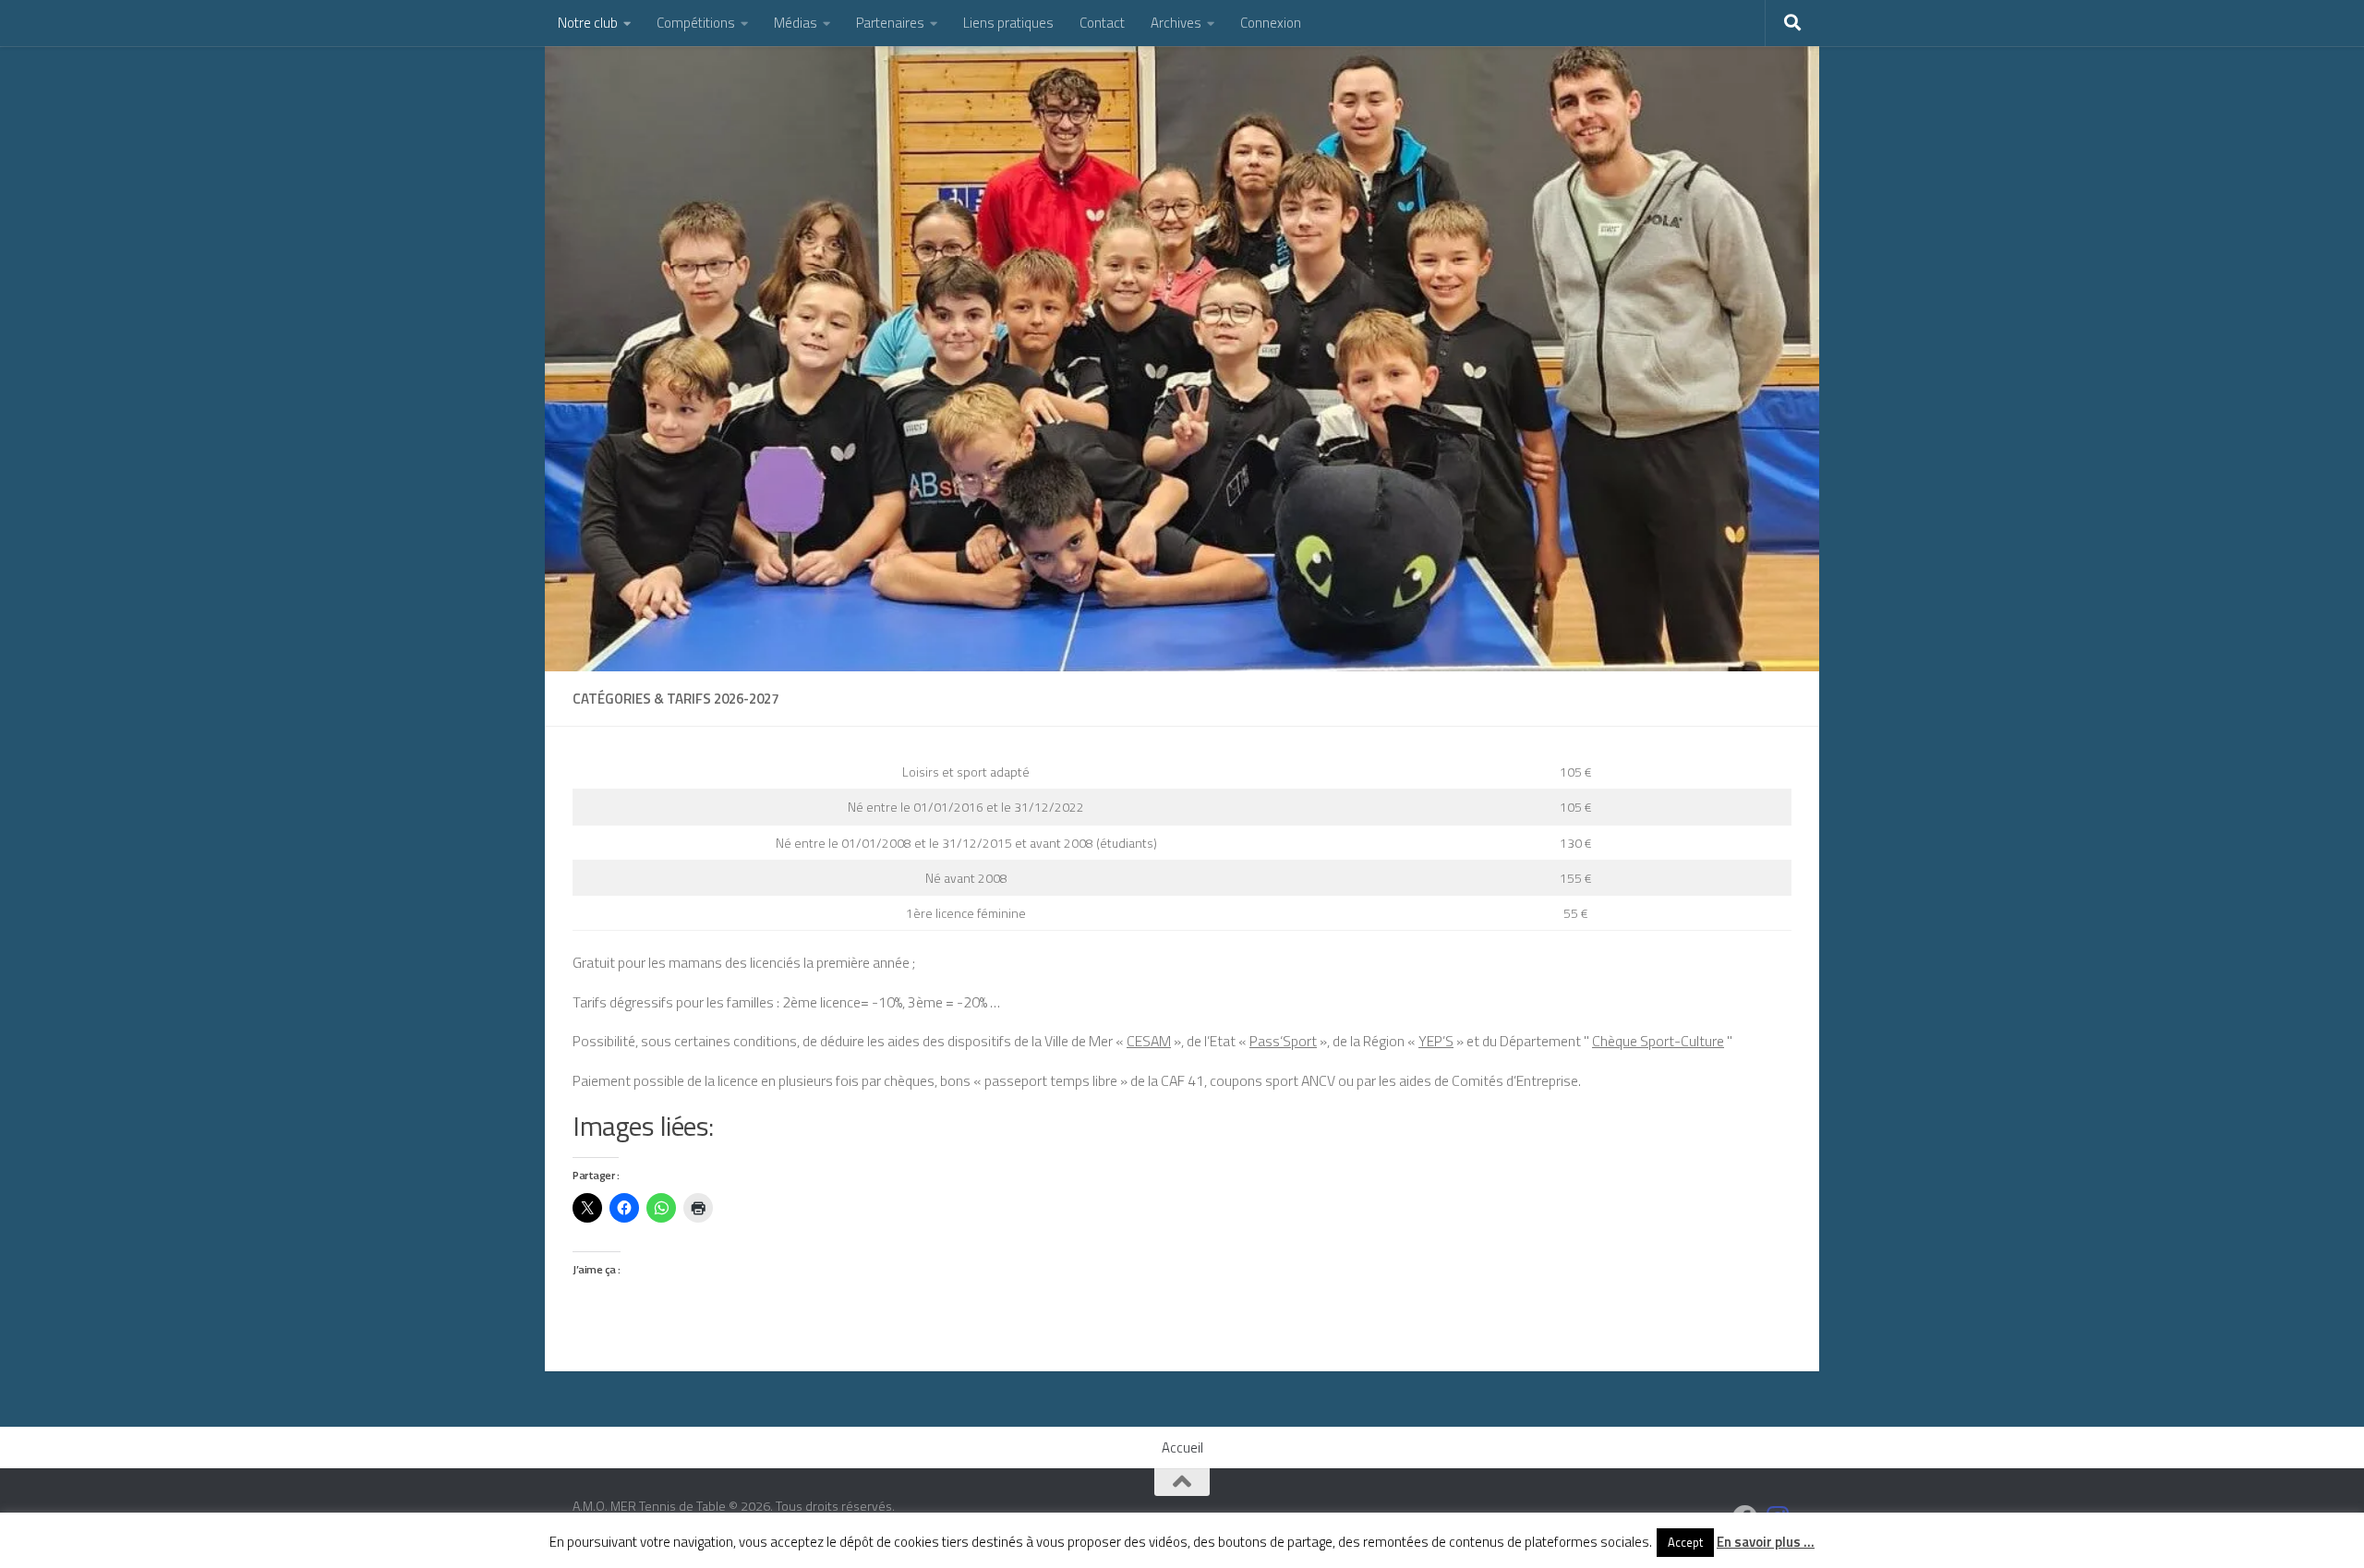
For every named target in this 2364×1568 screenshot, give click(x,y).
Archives (1176, 23)
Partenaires (890, 23)
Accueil (1182, 1447)
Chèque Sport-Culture (1658, 1041)
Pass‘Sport (1283, 1041)
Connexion (1271, 23)
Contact (1102, 23)
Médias (796, 23)
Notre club (588, 23)
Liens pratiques (1008, 23)
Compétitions (696, 23)
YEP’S (1436, 1041)
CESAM (1149, 1041)
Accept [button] (1685, 1542)
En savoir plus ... (1766, 1542)
